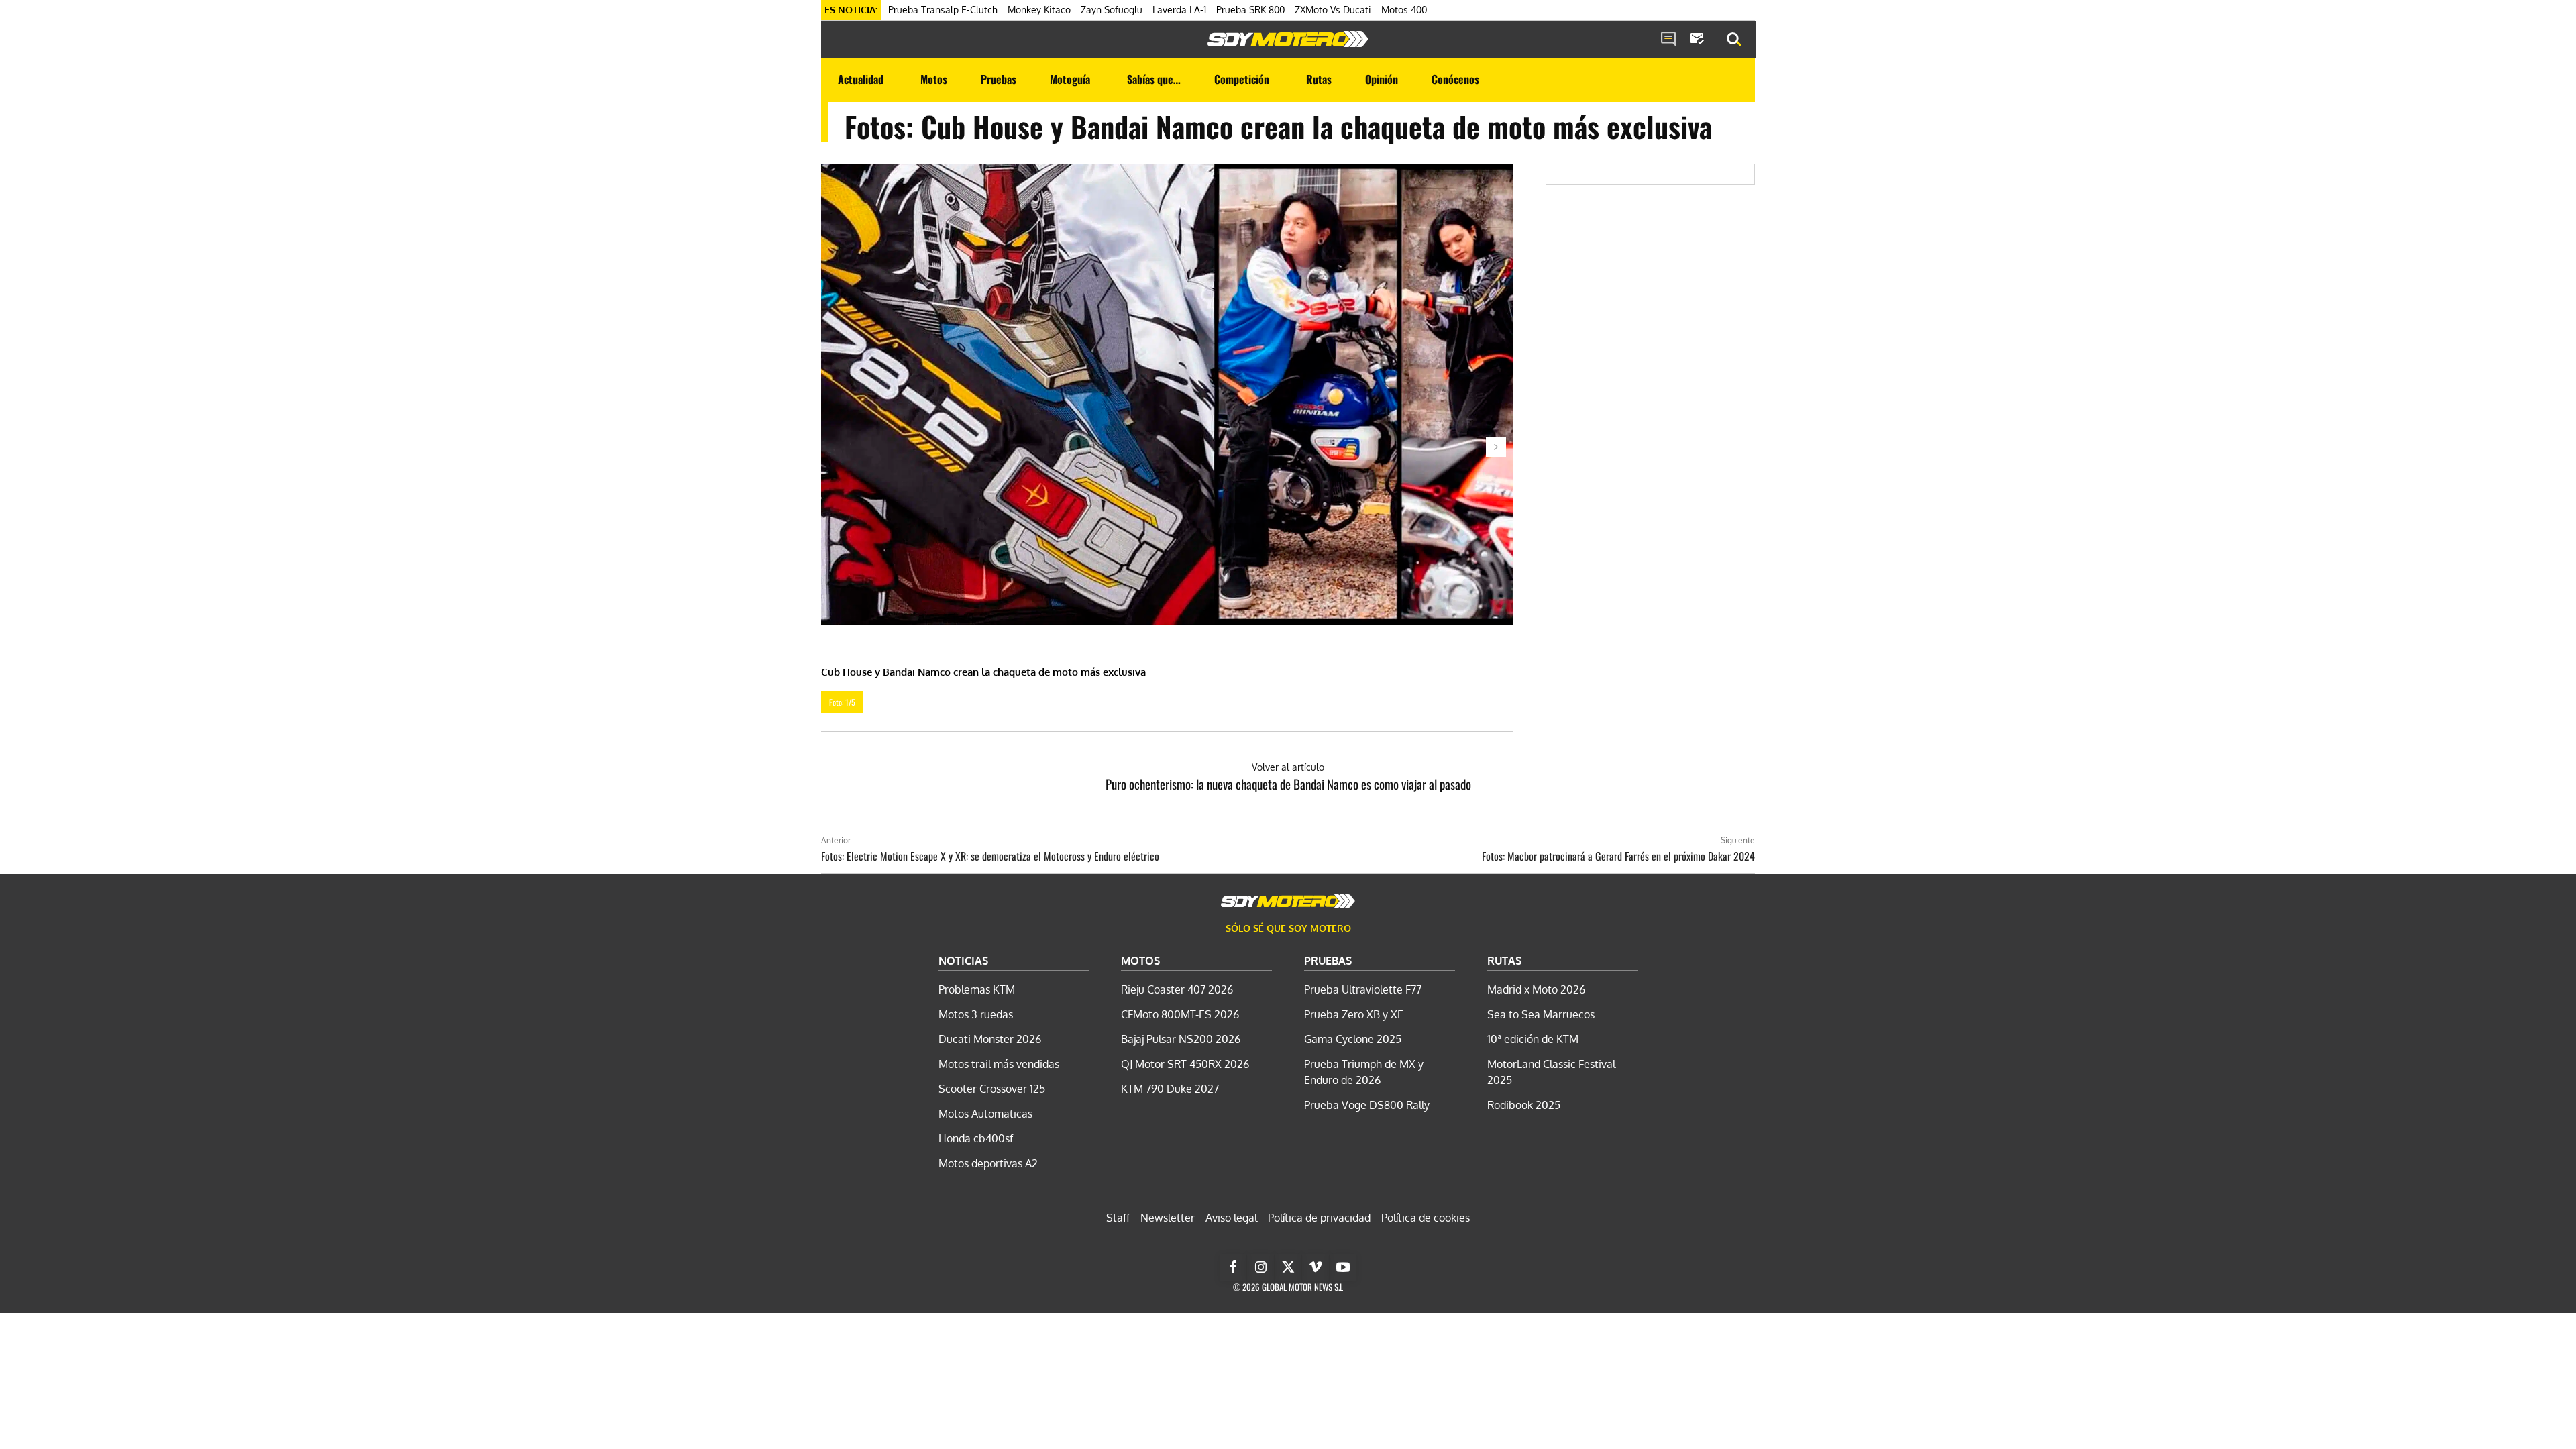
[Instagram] (1260, 1267)
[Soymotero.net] (1288, 39)
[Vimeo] (1316, 1267)
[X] (1288, 1267)
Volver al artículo (1288, 767)
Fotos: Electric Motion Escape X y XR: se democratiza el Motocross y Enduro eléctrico (990, 856)
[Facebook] (1233, 1267)
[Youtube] (1343, 1267)
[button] (1734, 40)
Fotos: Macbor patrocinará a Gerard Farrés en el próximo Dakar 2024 (1618, 856)
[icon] (1668, 40)
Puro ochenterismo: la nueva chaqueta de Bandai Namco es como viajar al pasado (1288, 784)
